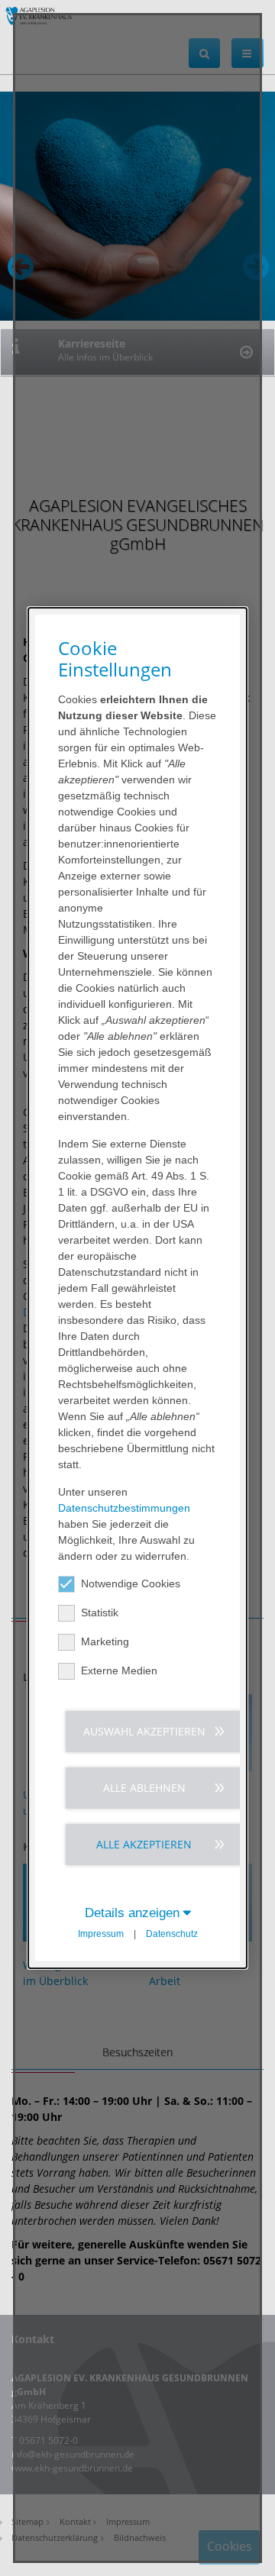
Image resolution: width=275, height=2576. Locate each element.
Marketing (105, 1641)
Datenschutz (172, 1934)
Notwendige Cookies (131, 1583)
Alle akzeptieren (144, 1844)
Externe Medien (119, 1671)
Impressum (101, 1934)
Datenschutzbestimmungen (124, 1508)
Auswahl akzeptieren (144, 1731)
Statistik (100, 1612)
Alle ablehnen (144, 1788)
